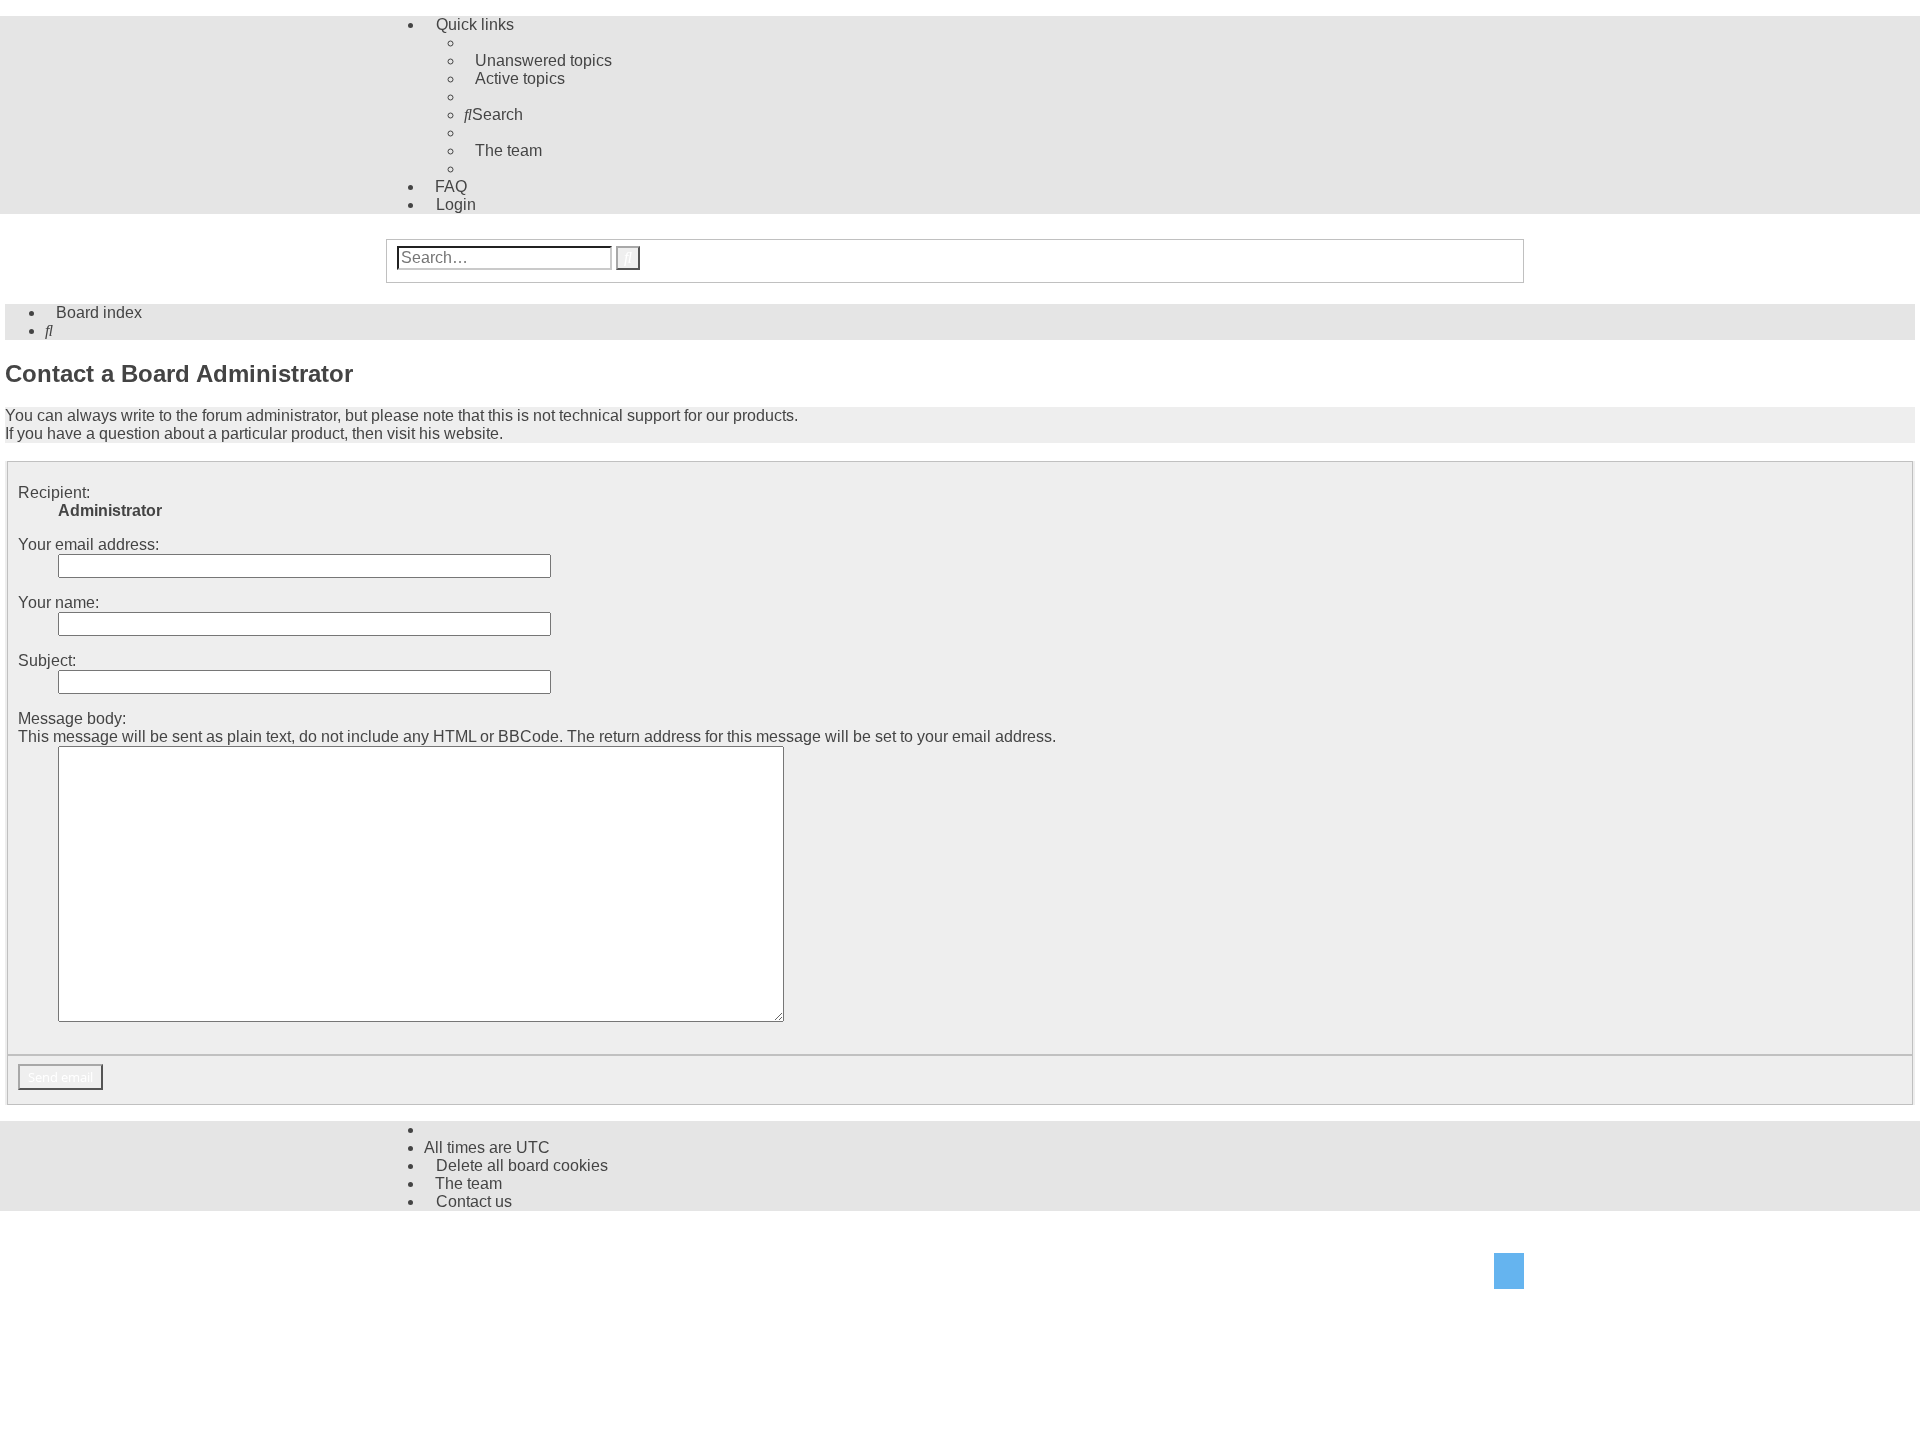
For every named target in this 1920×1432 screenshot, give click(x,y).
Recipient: (54, 492)
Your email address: (88, 544)
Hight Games (452, 1245)
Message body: (72, 718)
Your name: (58, 602)
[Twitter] (1509, 1273)
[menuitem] (538, 60)
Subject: (47, 660)
